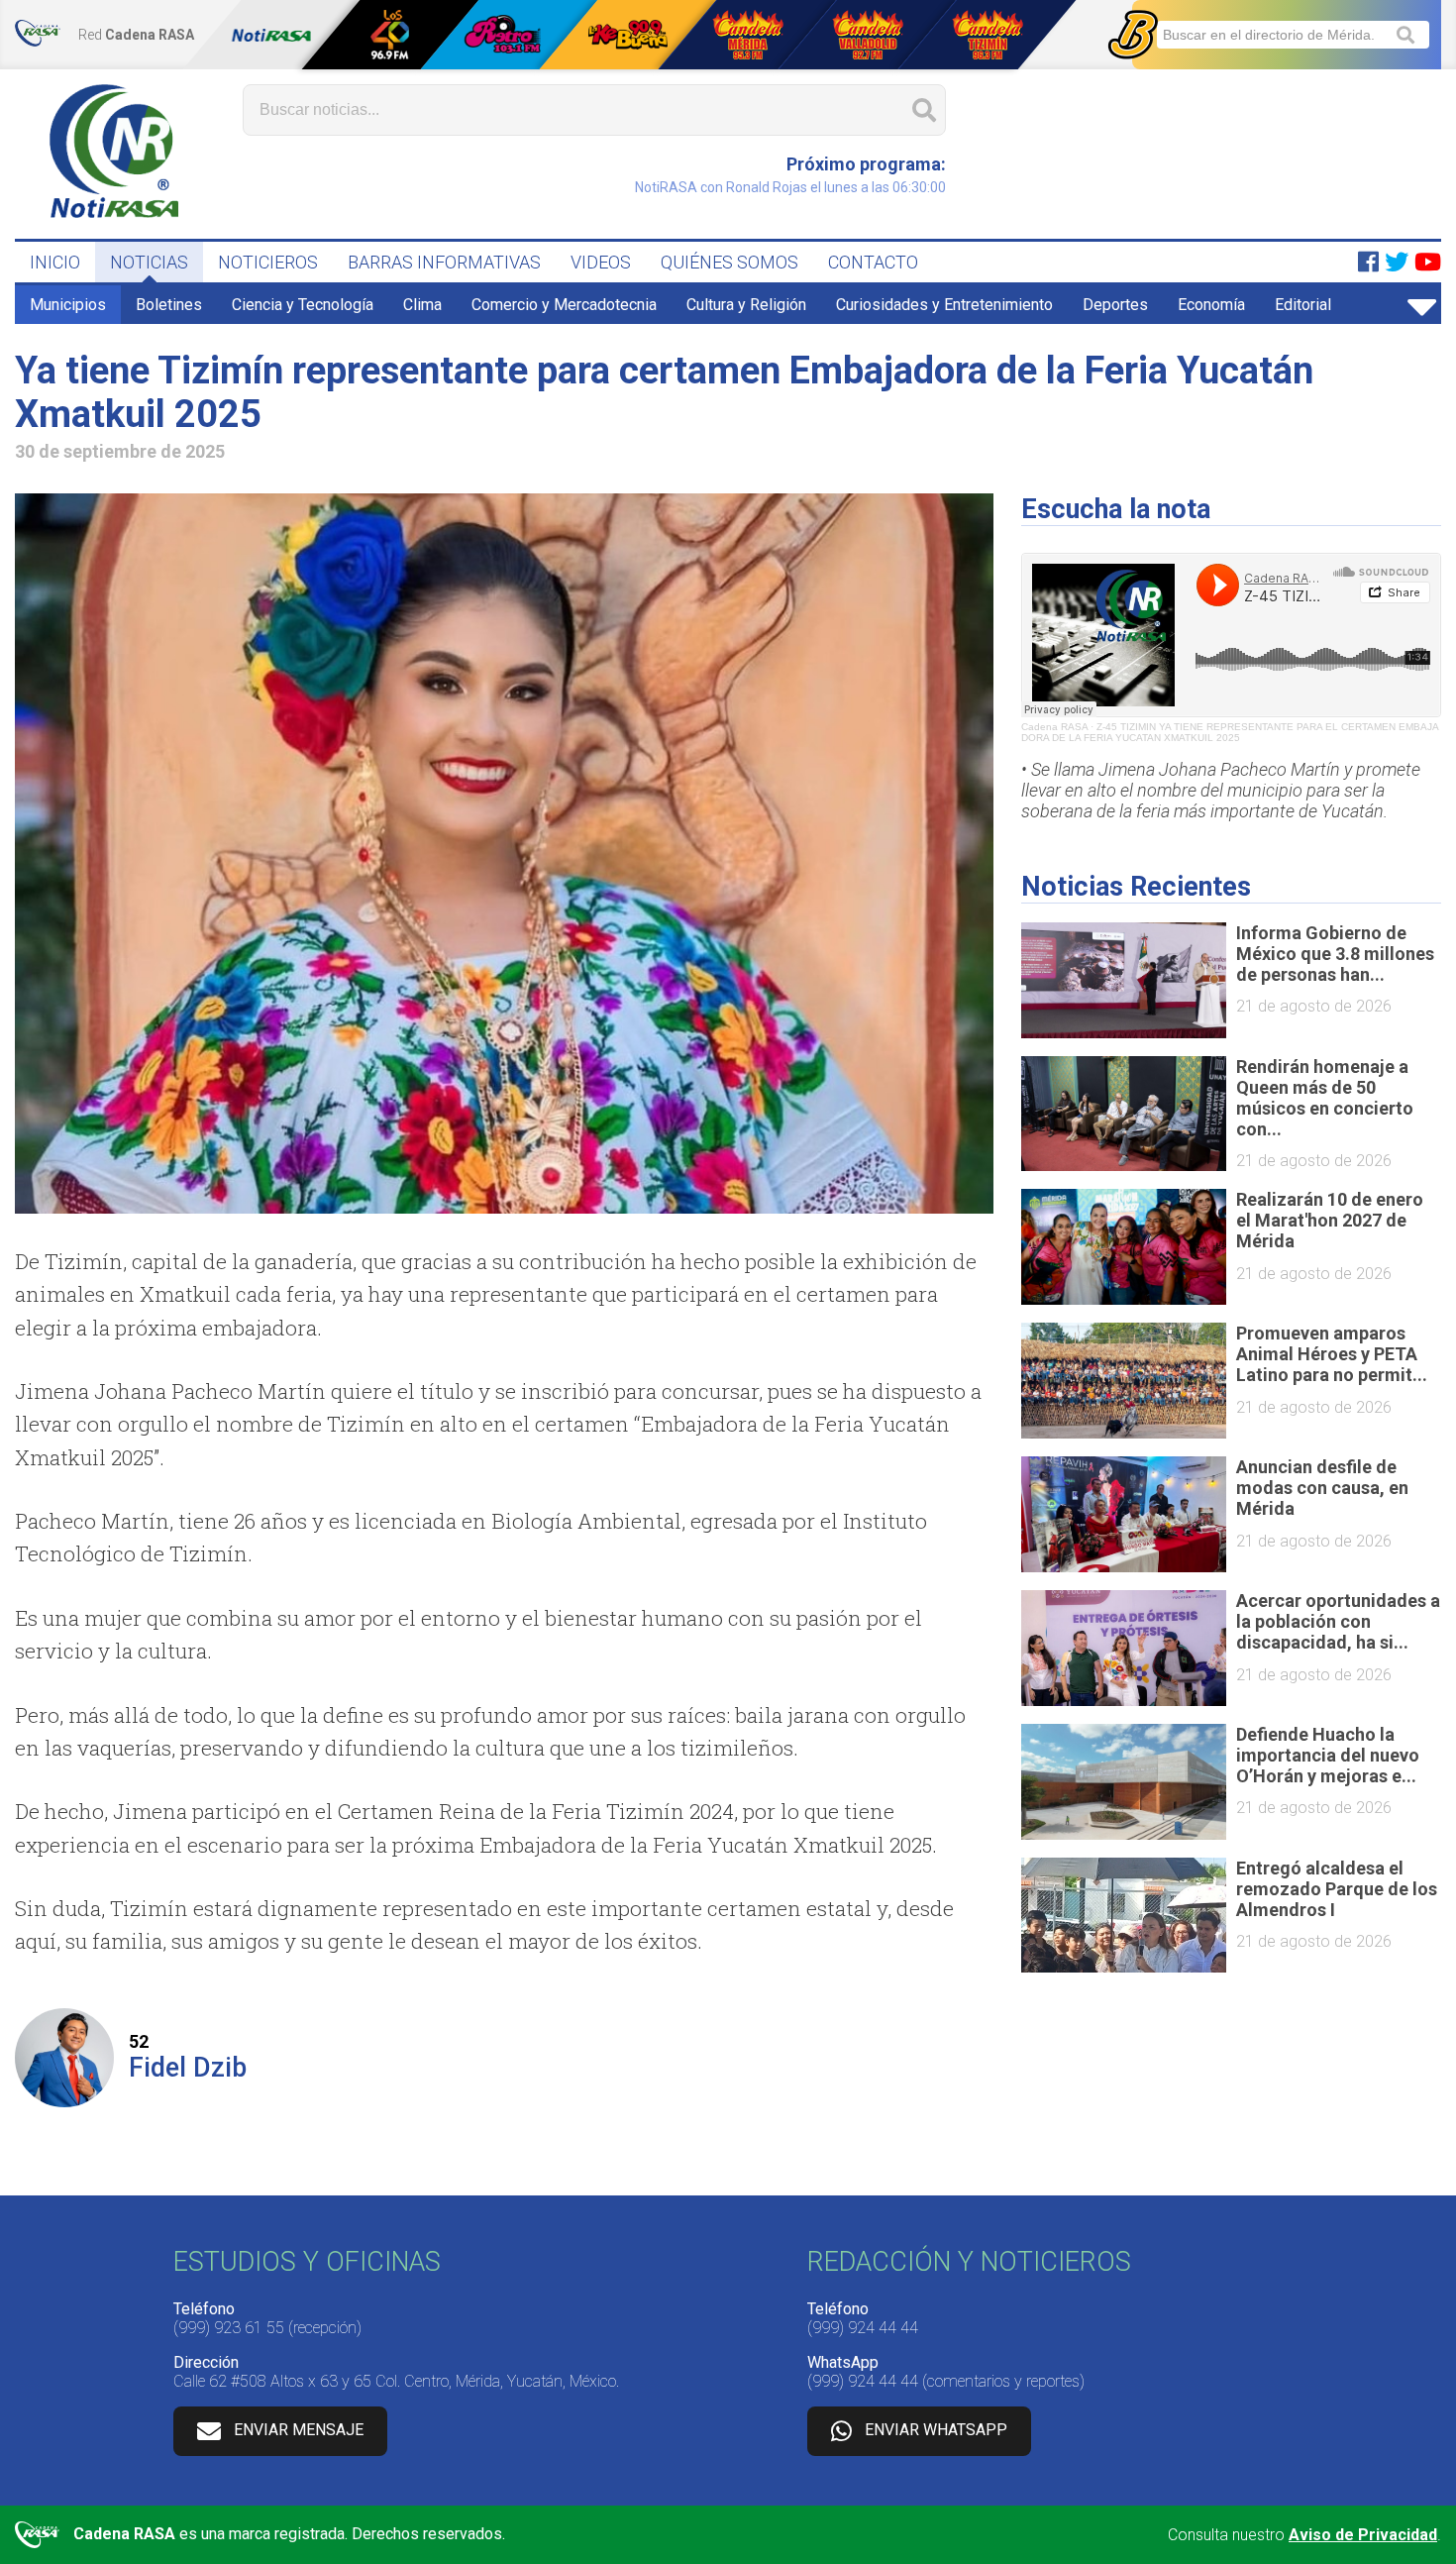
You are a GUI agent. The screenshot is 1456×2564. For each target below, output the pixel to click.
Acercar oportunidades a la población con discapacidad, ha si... (1338, 1621)
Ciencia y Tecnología (303, 305)
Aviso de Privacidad (1363, 2535)
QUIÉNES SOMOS (729, 262)
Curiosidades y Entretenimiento (944, 305)
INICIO (55, 262)
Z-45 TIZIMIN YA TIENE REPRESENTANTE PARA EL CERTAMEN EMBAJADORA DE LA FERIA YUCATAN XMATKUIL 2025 (1230, 732)
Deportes (1115, 305)
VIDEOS (601, 262)
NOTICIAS (149, 262)
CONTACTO (873, 262)
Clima (422, 305)
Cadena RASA (1054, 727)
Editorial (1303, 305)
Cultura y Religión (746, 305)
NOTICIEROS (268, 262)
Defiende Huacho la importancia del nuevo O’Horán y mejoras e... (1328, 1755)
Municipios (68, 305)
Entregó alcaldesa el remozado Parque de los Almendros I (1337, 1889)
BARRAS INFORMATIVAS (444, 262)
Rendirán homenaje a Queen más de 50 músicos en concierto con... (1325, 1098)
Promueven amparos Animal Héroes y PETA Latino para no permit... (1332, 1354)
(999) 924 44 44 (863, 2328)
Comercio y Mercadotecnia (564, 305)
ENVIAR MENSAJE (299, 2430)
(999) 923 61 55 (229, 2328)
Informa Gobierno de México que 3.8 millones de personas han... (1335, 954)
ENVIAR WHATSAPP (936, 2430)
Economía (1211, 305)
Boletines (169, 305)
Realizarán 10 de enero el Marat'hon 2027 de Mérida (1330, 1220)
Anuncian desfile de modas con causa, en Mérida (1322, 1488)
